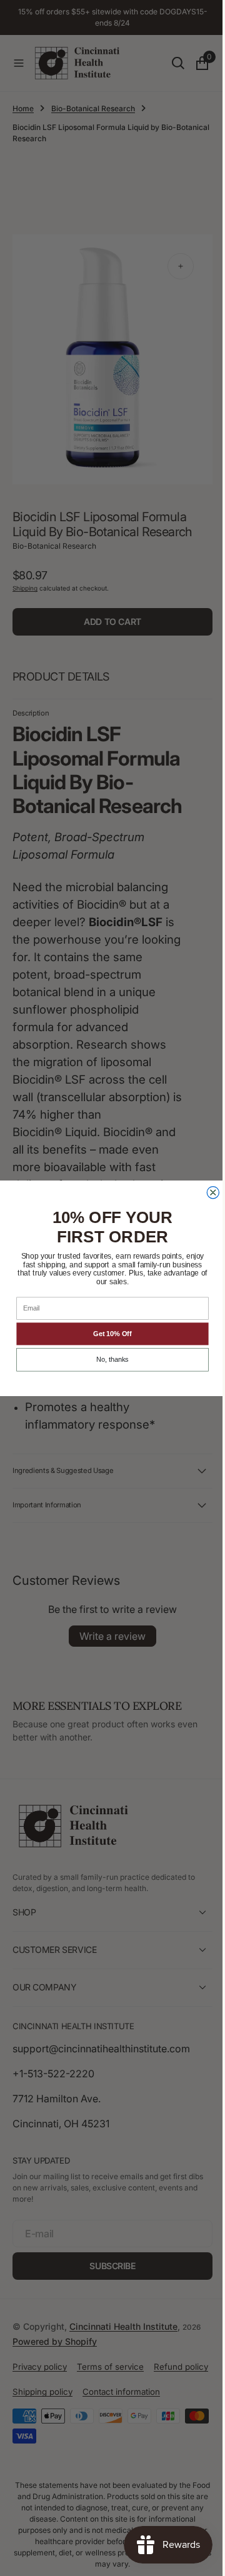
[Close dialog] (208, 1192)
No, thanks (108, 1360)
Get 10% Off (108, 1334)
